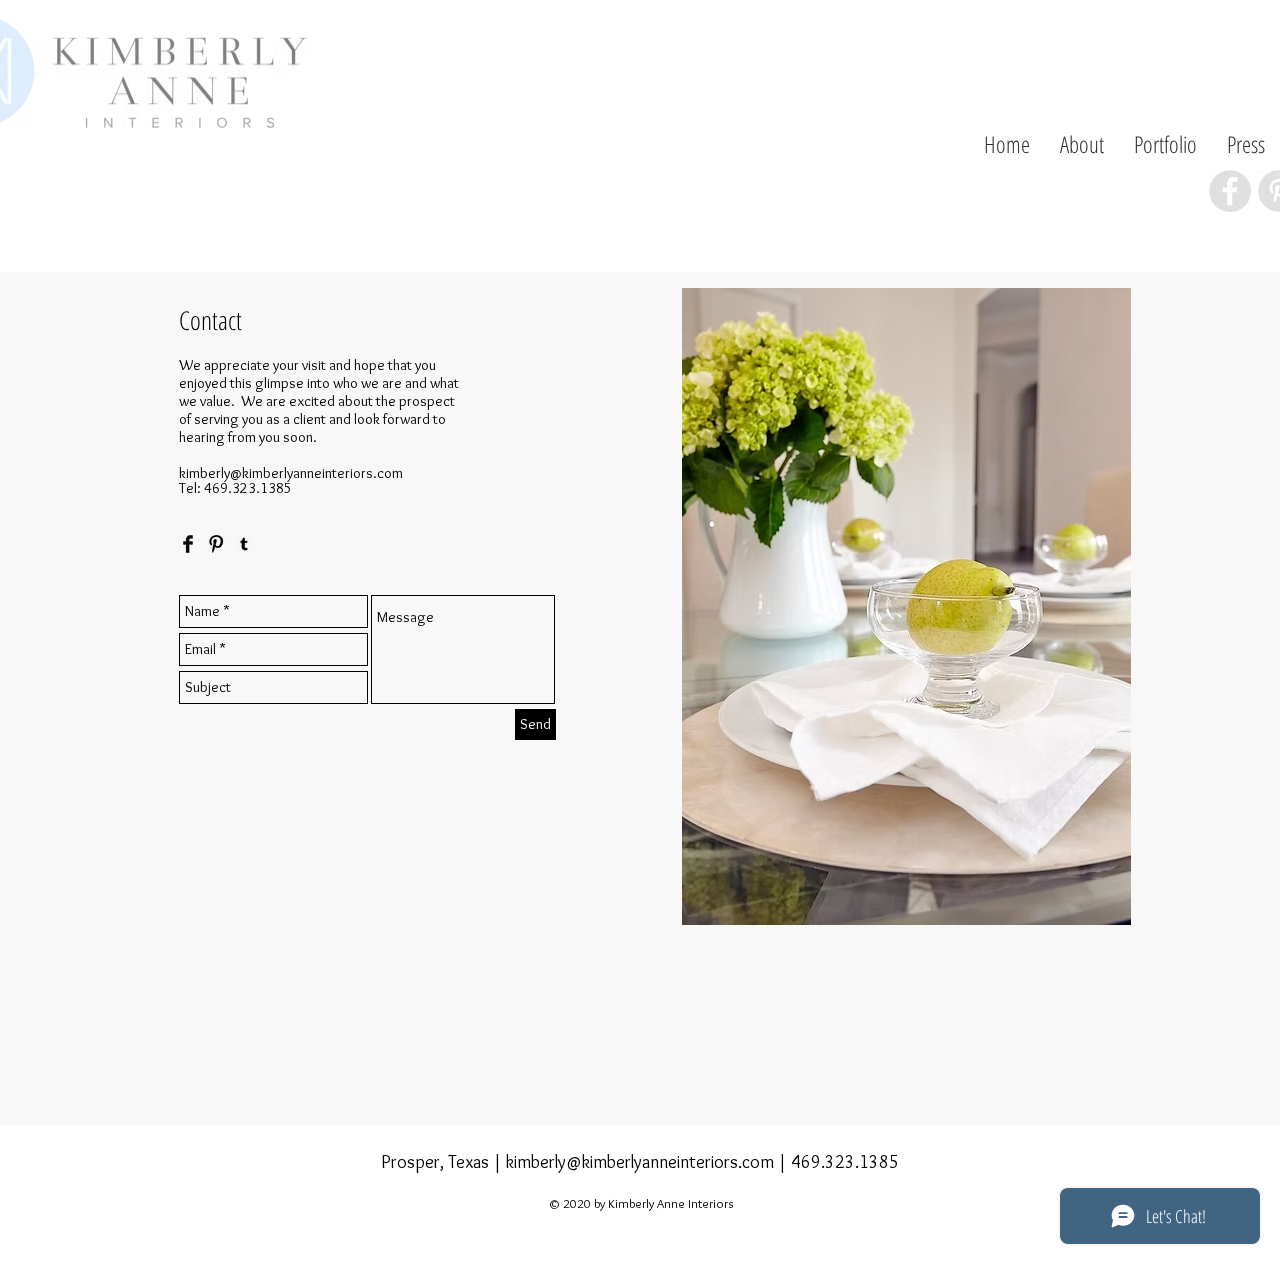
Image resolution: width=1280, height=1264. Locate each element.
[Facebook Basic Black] (188, 544)
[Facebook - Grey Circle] (1230, 191)
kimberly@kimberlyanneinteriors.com (291, 473)
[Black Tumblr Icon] (244, 544)
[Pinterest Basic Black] (216, 544)
